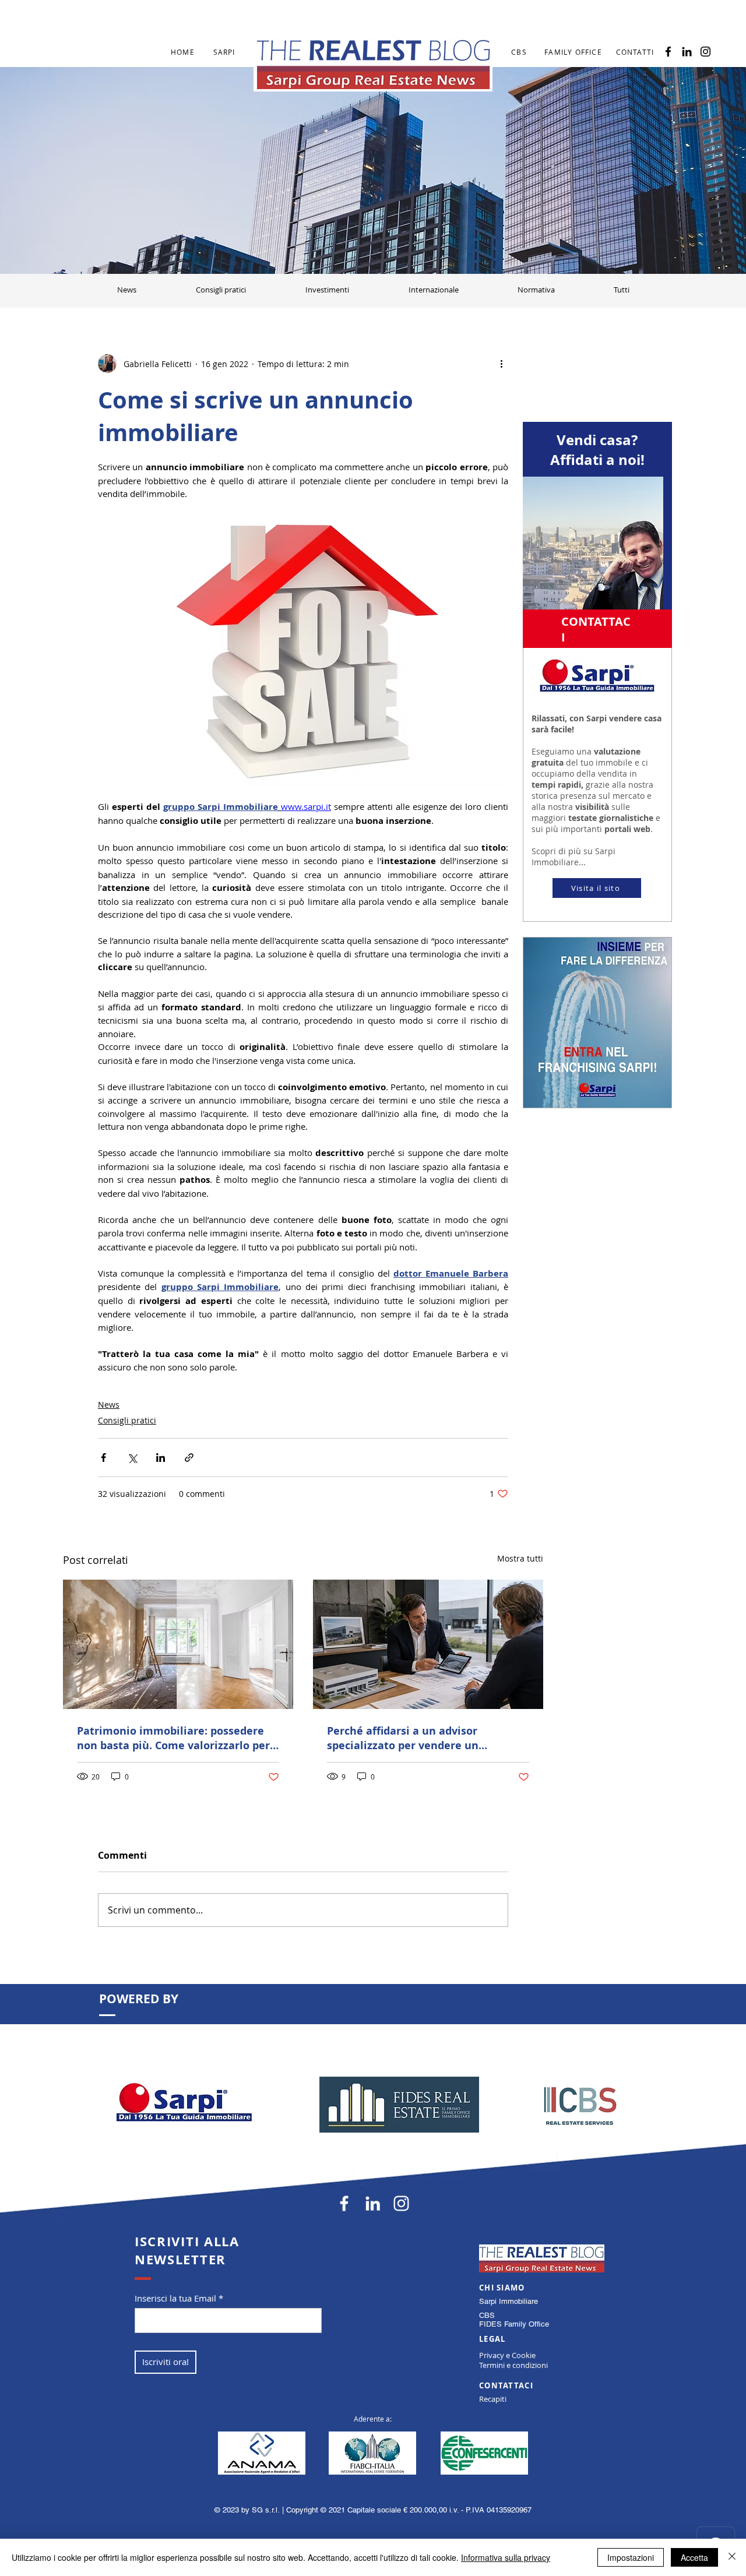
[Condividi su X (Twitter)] (132, 1458)
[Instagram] (705, 52)
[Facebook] (668, 52)
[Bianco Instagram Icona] (401, 2203)
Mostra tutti (520, 1558)
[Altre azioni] (501, 364)
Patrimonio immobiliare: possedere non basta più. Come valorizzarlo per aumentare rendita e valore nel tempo (173, 1738)
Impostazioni (631, 2557)
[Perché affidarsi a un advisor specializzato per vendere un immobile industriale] (428, 1644)
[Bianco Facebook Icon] (344, 2203)
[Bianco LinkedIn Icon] (373, 2203)
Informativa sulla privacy (506, 2557)
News (109, 1405)
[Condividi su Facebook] (103, 1458)
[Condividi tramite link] (189, 1458)
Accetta (694, 2557)
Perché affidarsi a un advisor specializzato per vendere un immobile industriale (403, 1738)
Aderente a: (373, 2419)
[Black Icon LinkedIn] (687, 52)
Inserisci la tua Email (175, 2298)
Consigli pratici (127, 1420)
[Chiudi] (732, 2557)
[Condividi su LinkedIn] (161, 1458)
